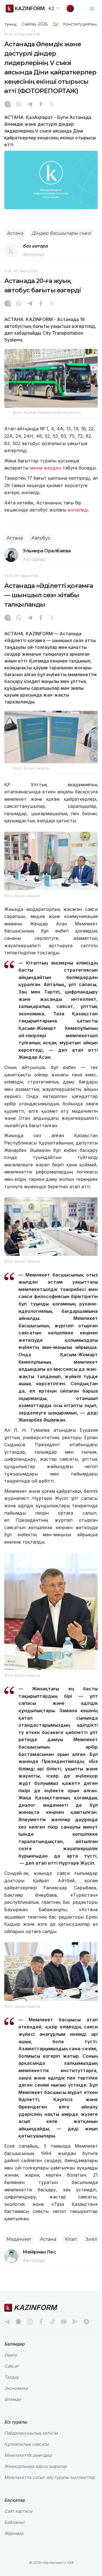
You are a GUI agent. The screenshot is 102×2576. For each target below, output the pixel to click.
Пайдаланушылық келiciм (31, 2433)
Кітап (71, 2239)
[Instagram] (8, 105)
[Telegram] (30, 105)
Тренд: (11, 24)
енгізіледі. (78, 510)
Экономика (16, 2388)
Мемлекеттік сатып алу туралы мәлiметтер (50, 2477)
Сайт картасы (18, 2511)
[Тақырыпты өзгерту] (74, 9)
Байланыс (15, 2522)
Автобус (41, 538)
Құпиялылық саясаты (26, 2444)
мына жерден (46, 468)
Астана (15, 233)
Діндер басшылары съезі (61, 233)
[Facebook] (41, 105)
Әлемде (13, 2399)
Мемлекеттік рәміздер (28, 2455)
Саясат (11, 2366)
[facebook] (41, 2322)
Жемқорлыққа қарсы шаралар (36, 2466)
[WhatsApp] (19, 105)
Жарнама (14, 2533)
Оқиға (10, 2355)
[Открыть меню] (92, 9)
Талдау (11, 2377)
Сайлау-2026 (35, 24)
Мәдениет (19, 2239)
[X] (52, 105)
